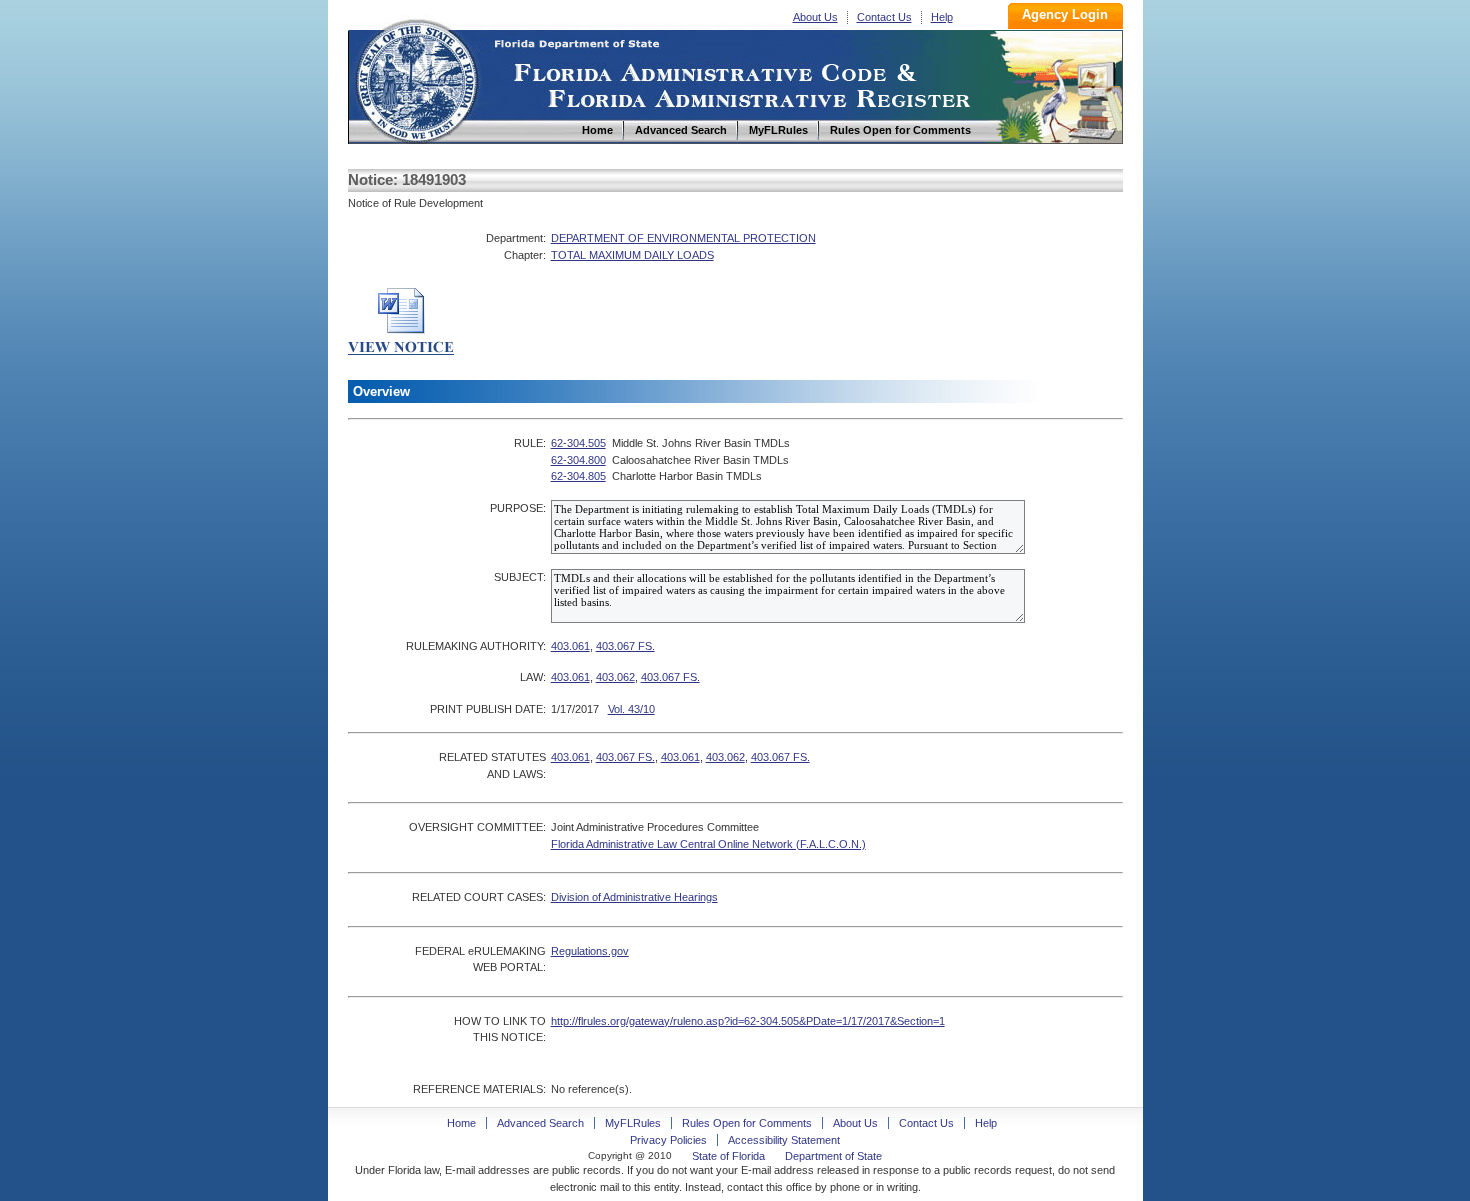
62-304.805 (578, 476)
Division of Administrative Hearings (634, 897)
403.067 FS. (625, 646)
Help (942, 17)
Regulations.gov (590, 951)
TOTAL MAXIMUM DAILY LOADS (632, 255)
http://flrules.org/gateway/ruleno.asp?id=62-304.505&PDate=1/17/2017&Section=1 (748, 1021)
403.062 (615, 677)
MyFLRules (633, 1123)
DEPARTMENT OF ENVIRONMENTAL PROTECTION (683, 238)
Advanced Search (540, 1123)
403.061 (570, 646)
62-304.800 (578, 460)
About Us (815, 17)
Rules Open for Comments (747, 1123)
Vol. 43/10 (631, 709)
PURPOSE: (518, 508)
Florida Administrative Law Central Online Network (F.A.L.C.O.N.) (708, 844)
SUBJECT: (520, 577)
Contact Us (884, 17)
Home (416, 78)
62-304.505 (578, 443)
